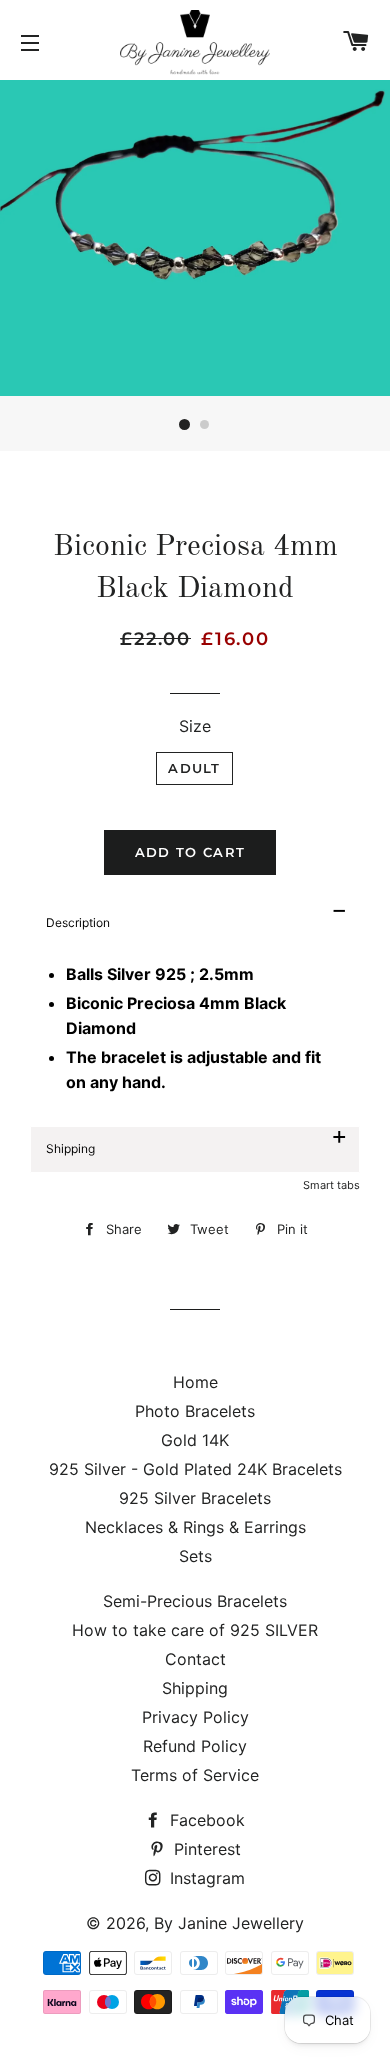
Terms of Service (195, 1775)
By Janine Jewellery (229, 1923)
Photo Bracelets (195, 1411)
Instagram (205, 1878)
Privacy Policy (195, 1717)
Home (195, 1382)
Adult (194, 768)
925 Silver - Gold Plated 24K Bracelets (195, 1469)
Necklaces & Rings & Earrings (195, 1527)
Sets (195, 1556)
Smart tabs (331, 1185)
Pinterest (205, 1849)
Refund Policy (195, 1746)
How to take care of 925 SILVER (195, 1630)
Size (195, 726)
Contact (195, 1659)
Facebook (205, 1820)
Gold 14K (195, 1440)
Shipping (195, 1688)
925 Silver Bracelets (195, 1498)
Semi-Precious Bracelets (195, 1601)
